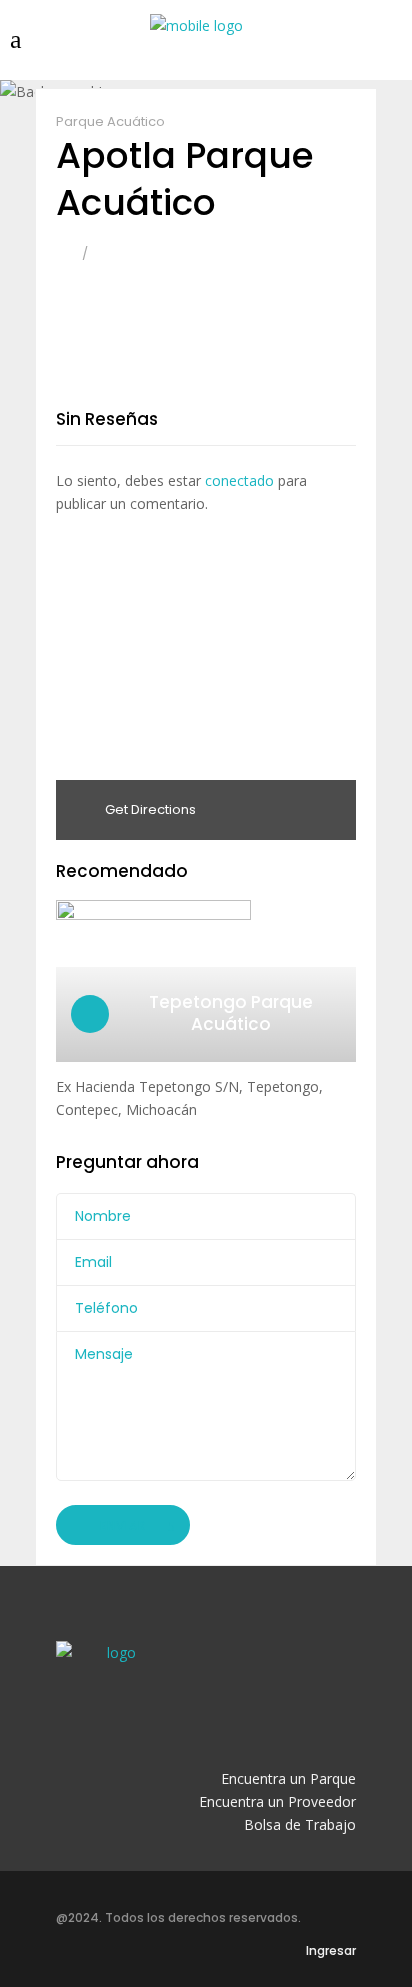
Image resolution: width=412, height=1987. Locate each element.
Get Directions (149, 809)
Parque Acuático (110, 121)
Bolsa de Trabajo (300, 1824)
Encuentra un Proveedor (277, 1801)
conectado (239, 480)
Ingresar (331, 1950)
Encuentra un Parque (288, 1778)
